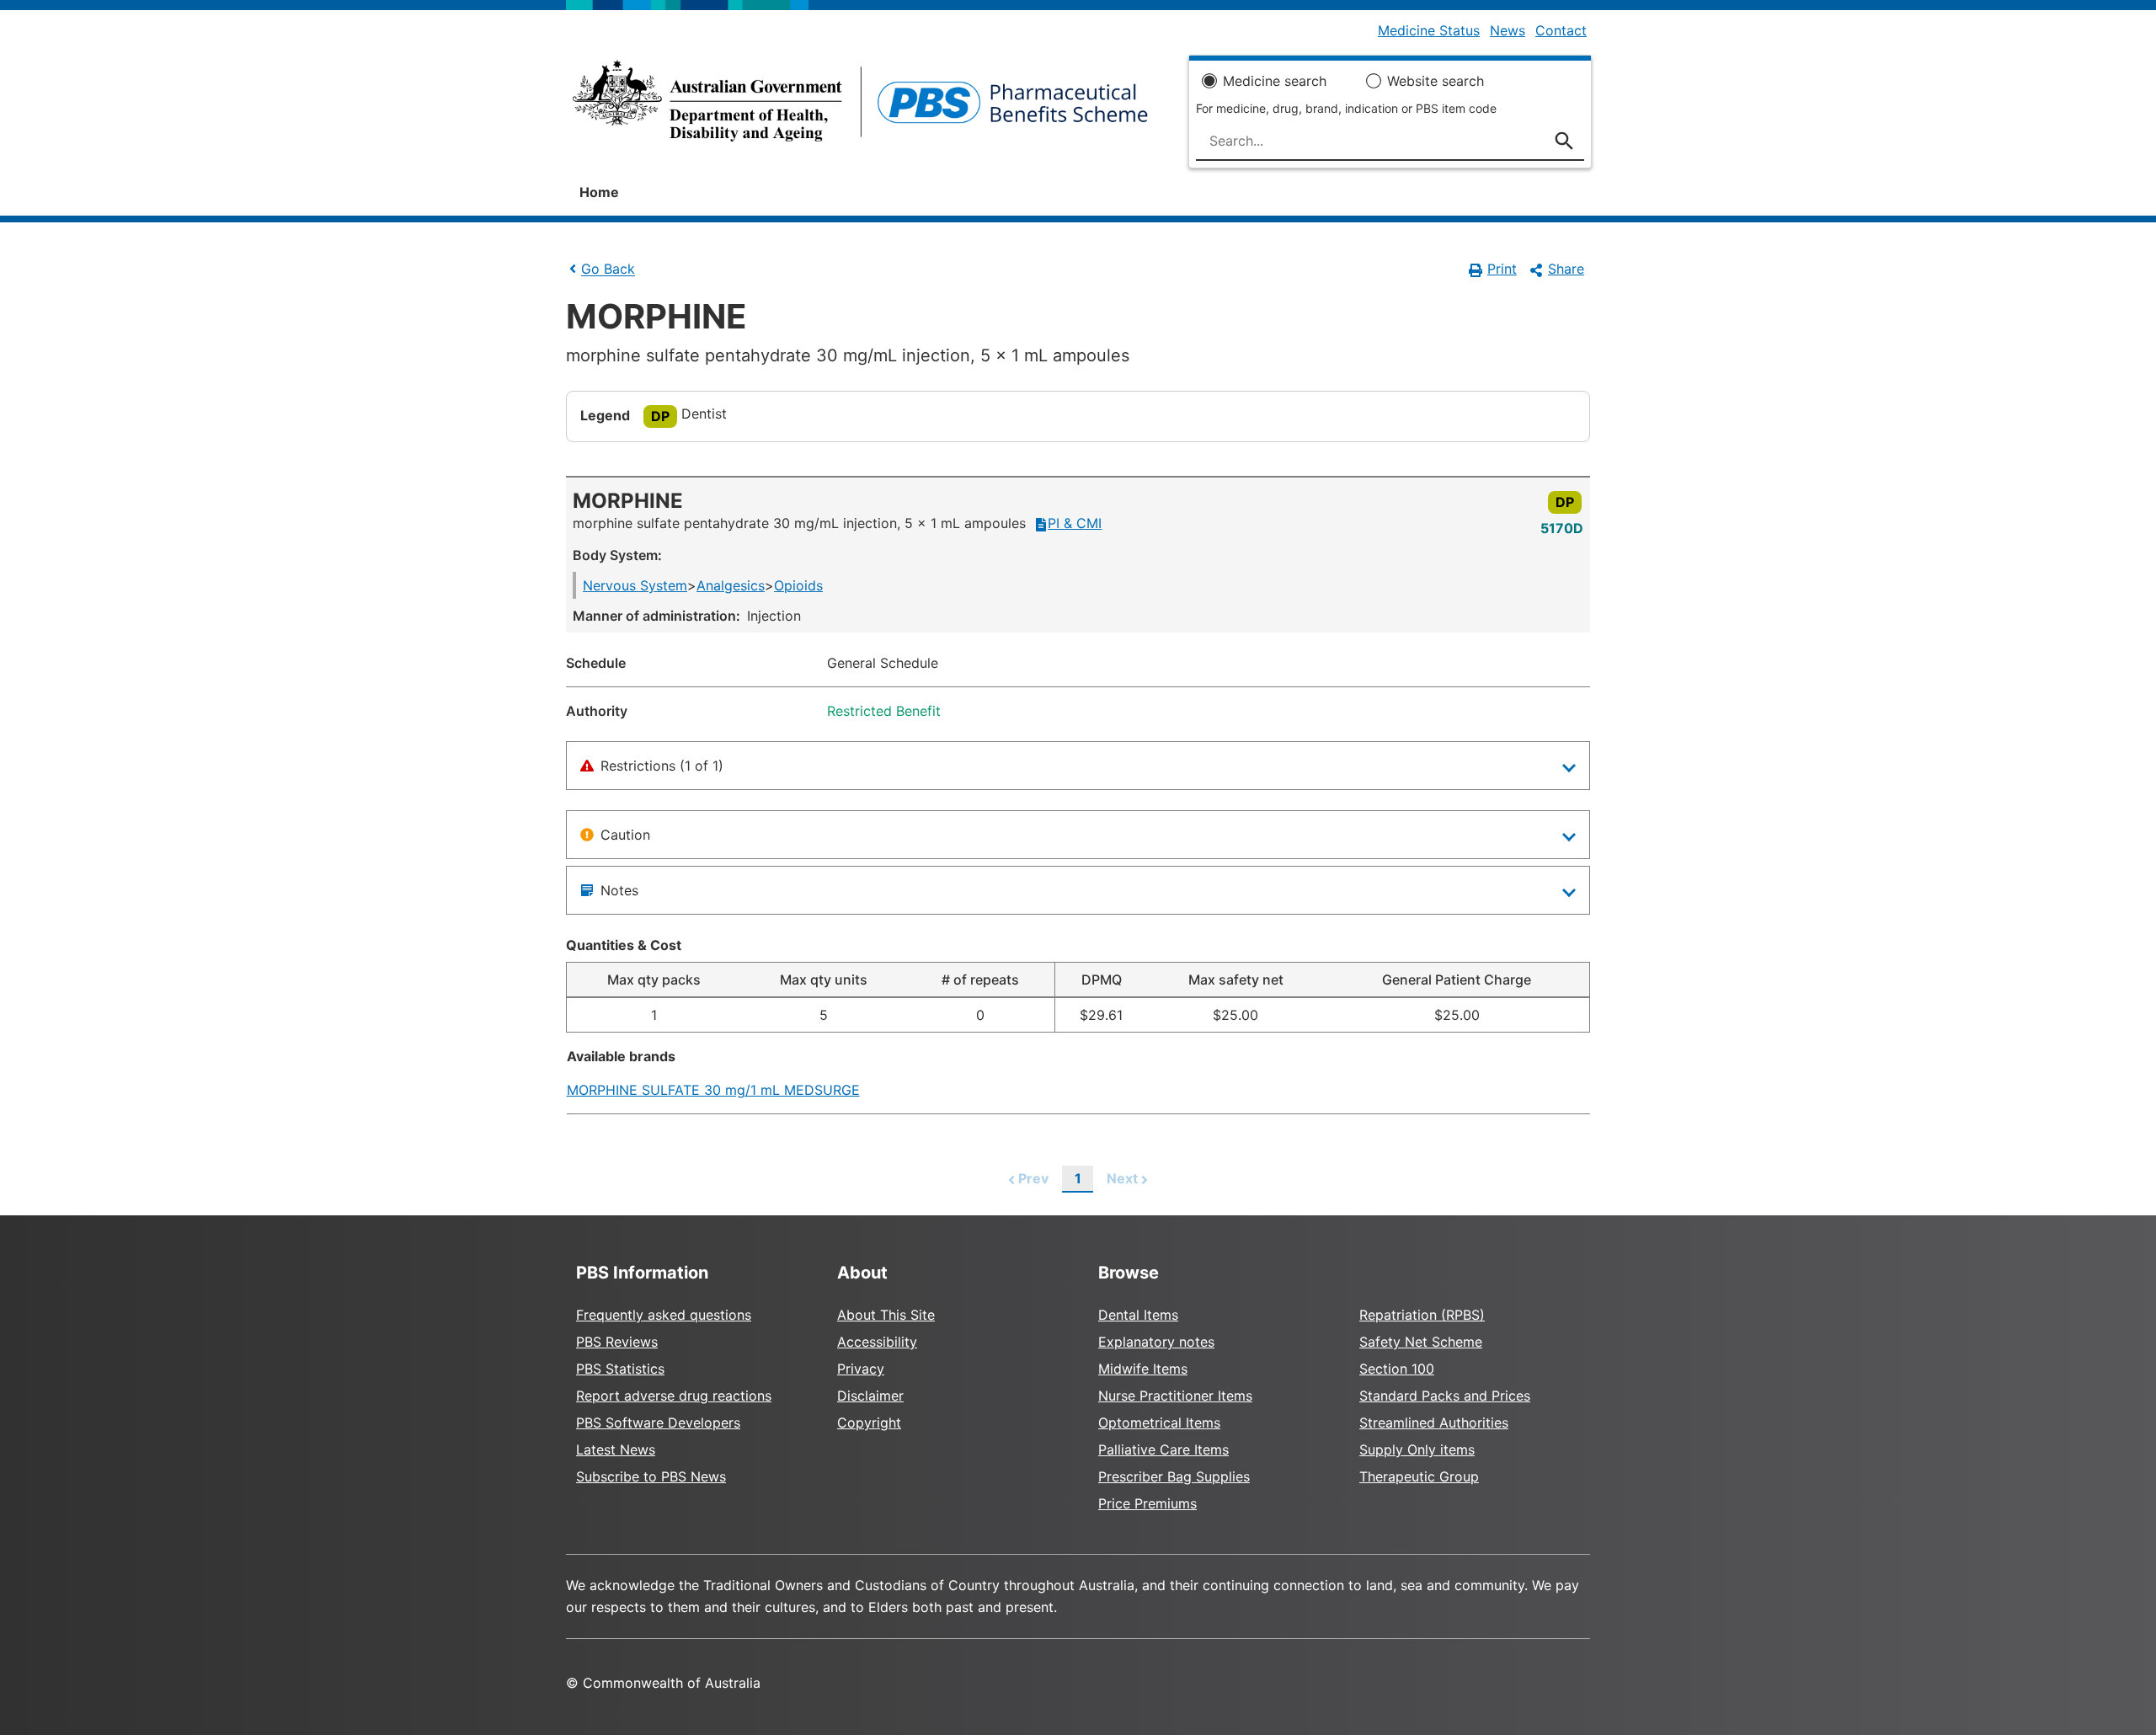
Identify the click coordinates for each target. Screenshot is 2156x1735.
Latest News (616, 1449)
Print (1502, 269)
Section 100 (1397, 1369)
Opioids (798, 585)
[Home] (860, 106)
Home (599, 192)
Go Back (608, 270)
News (1508, 30)
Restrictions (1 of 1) (662, 766)
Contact (1561, 30)
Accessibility (877, 1342)
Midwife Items (1143, 1369)
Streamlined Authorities (1434, 1423)
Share (1566, 269)
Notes (619, 890)
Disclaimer (870, 1396)
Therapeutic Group (1419, 1476)
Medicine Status (1429, 30)
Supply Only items (1417, 1449)
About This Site (886, 1315)
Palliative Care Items (1163, 1449)
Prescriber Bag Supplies (1174, 1476)
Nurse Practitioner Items (1175, 1396)
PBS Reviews (617, 1342)
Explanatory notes (1156, 1342)
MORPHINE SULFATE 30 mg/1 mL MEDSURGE (713, 1090)
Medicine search (1275, 81)
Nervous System (635, 585)
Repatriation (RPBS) (1422, 1315)
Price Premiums (1147, 1503)
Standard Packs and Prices (1445, 1396)
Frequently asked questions (664, 1315)
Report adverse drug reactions (674, 1396)
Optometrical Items (1159, 1423)
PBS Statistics (620, 1369)
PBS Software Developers (658, 1423)
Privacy (861, 1369)
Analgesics (731, 585)
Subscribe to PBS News (651, 1476)
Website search (1436, 81)
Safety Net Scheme (1421, 1342)
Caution (625, 835)
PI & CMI (1075, 523)
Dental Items (1138, 1315)
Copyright (869, 1423)
